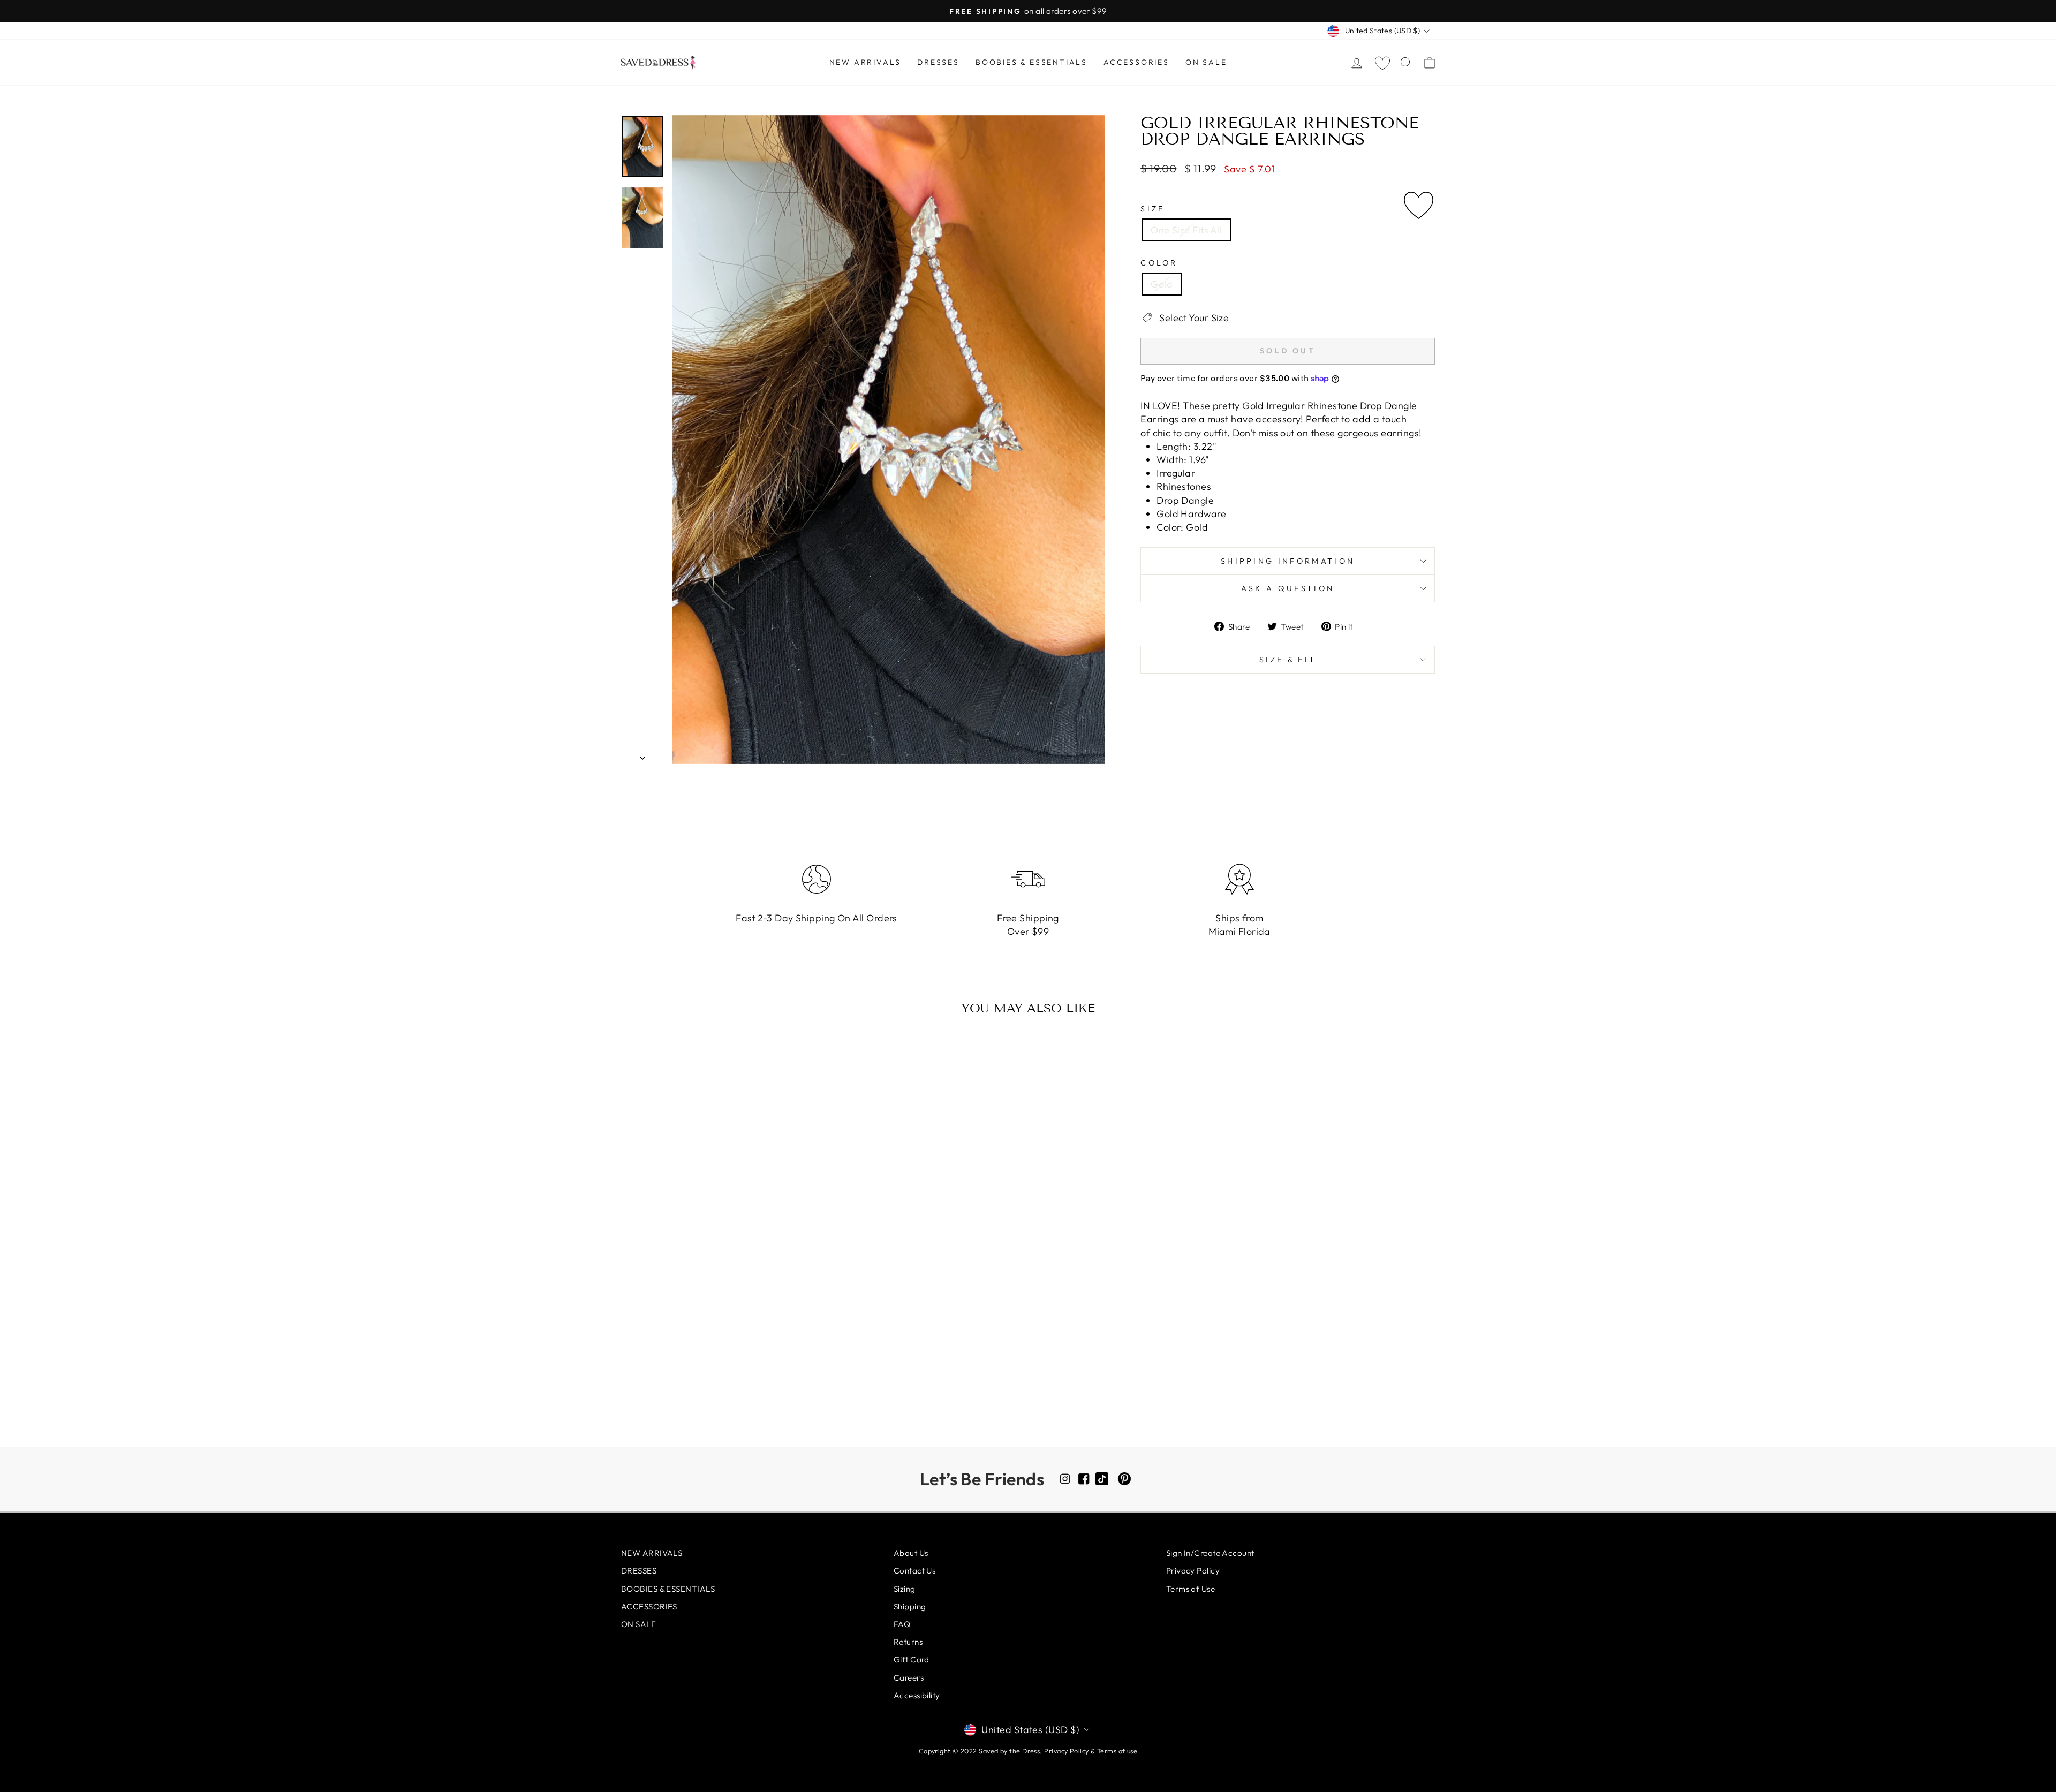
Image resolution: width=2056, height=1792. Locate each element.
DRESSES (938, 62)
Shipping (910, 1606)
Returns (908, 1642)
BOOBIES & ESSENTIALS (1031, 62)
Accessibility (917, 1695)
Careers (909, 1678)
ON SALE (1206, 62)
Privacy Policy (1193, 1571)
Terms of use (1117, 1751)
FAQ (902, 1624)
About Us (911, 1553)
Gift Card (912, 1659)
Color (1159, 263)
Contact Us (915, 1571)
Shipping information (1288, 561)
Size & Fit (1288, 660)
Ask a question (1288, 588)
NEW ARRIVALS (866, 62)
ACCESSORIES (1136, 62)
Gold (1162, 284)
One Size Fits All (1186, 230)
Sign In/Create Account (1210, 1553)
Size (1152, 209)
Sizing (905, 1589)
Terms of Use (1190, 1589)
